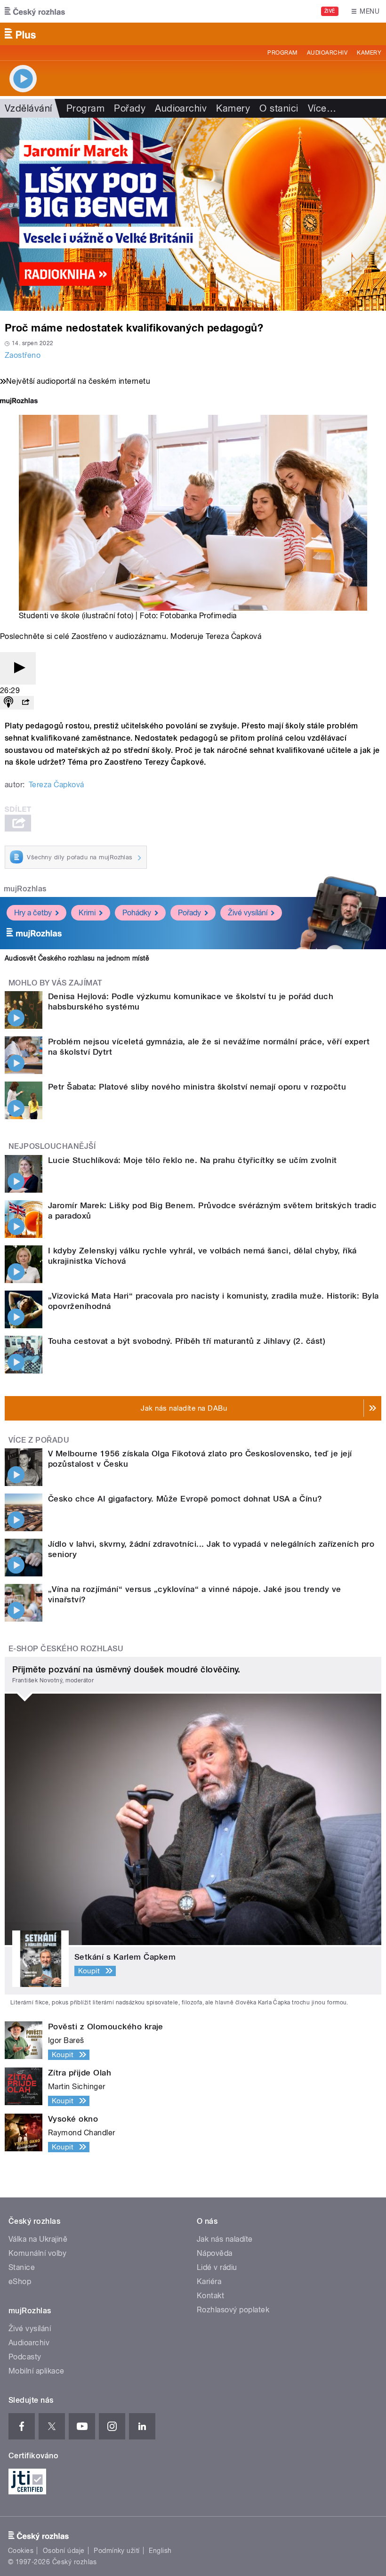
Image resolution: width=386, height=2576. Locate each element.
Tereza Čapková (56, 785)
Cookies (21, 2551)
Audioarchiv (327, 53)
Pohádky (137, 913)
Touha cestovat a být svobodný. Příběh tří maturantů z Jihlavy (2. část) (187, 1341)
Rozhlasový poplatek (233, 2310)
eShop (20, 2281)
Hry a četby (33, 913)
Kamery (369, 53)
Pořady (130, 108)
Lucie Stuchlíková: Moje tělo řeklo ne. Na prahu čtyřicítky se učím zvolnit (193, 1160)
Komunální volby (37, 2253)
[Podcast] (8, 703)
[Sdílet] (25, 703)
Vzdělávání (28, 108)
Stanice (22, 2267)
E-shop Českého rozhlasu (66, 1649)
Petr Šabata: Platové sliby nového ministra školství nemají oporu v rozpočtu (197, 1087)
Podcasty (25, 2357)
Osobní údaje (64, 2551)
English (160, 2551)
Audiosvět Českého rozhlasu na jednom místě (77, 958)
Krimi (87, 913)
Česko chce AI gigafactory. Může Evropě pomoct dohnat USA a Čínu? (185, 1499)
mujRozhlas (25, 889)
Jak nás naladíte (225, 2239)
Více (322, 108)
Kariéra (209, 2281)
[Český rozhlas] (35, 11)
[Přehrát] (18, 668)
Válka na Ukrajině (38, 2239)
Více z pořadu (39, 1440)
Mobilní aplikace (36, 2371)
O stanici (279, 108)
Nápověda (215, 2253)
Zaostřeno (23, 355)
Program (282, 53)
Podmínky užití (117, 2551)
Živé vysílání (248, 913)
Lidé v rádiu (217, 2267)
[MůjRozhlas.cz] (19, 402)
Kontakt (210, 2296)
